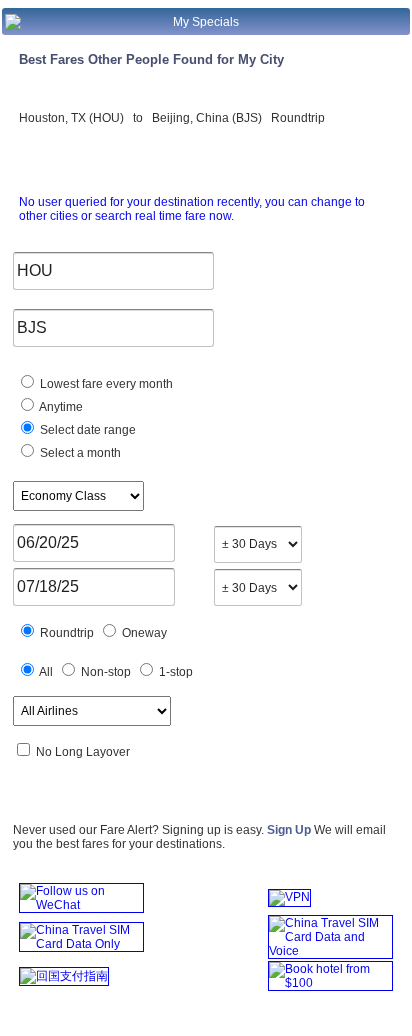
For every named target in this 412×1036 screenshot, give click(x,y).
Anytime (60, 407)
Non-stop (104, 672)
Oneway (143, 633)
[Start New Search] (13, 26)
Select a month (79, 453)
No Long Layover (81, 752)
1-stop (174, 672)
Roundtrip (65, 633)
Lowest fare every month (105, 384)
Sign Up (289, 830)
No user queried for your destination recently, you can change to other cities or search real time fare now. (192, 209)
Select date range (86, 430)
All (45, 672)
